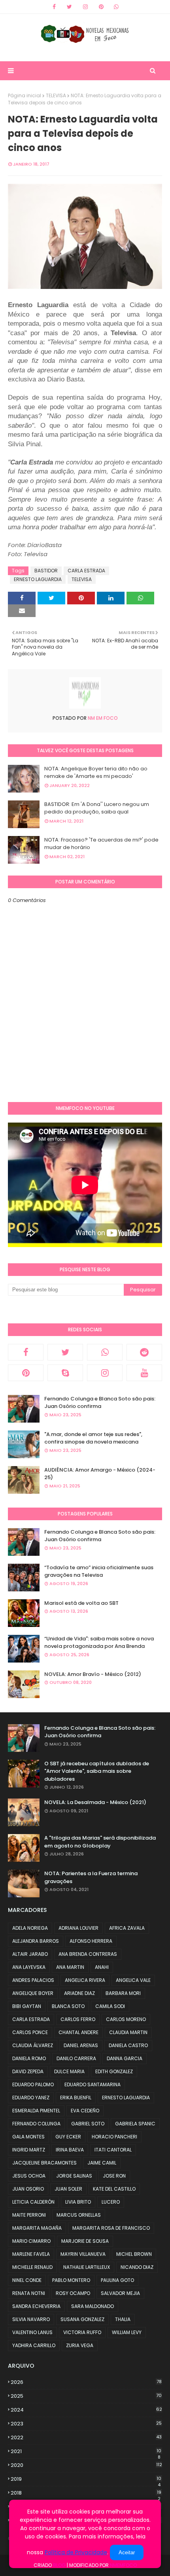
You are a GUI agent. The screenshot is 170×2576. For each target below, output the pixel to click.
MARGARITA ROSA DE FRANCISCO (111, 2228)
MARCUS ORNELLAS (79, 2215)
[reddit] (144, 1352)
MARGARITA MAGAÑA (37, 2228)
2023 (86, 2424)
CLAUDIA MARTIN (128, 2032)
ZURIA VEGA (80, 2345)
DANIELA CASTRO (128, 2045)
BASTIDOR (46, 571)
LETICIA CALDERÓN (33, 2202)
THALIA (123, 2319)
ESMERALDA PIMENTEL (36, 2111)
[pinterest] (101, 7)
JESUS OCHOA (29, 2176)
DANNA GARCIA (125, 2058)
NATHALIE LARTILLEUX (87, 2267)
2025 (86, 2396)
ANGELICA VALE (133, 1980)
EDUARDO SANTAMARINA (93, 2084)
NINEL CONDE (27, 2280)
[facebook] (54, 7)
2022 (86, 2437)
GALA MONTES (28, 2137)
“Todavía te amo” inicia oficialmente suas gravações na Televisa (99, 1571)
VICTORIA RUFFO (82, 2332)
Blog (59, 2565)
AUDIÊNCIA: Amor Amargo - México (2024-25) (100, 1474)
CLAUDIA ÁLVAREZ (33, 2045)
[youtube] (144, 1373)
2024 (86, 2410)
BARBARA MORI (123, 1993)
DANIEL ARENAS (81, 2045)
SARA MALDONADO (93, 2306)
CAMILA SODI (110, 2006)
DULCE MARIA (69, 2071)
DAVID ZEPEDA (28, 2071)
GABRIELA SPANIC (135, 2124)
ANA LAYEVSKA (29, 1967)
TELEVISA (56, 95)
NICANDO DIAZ (137, 2267)
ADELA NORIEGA (30, 1928)
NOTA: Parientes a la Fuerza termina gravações (91, 1877)
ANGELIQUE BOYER (33, 1993)
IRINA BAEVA (70, 2150)
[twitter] (69, 7)
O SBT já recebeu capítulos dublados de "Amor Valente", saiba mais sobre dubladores (97, 1771)
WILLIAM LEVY (127, 2332)
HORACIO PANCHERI (114, 2137)
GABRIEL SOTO (88, 2124)
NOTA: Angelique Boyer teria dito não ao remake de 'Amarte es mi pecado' (96, 773)
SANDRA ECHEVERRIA (36, 2306)
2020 (86, 2465)
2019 (86, 2479)
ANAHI (102, 1967)
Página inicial (25, 95)
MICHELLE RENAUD (32, 2267)
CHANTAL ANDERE (78, 2032)
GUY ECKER (68, 2137)
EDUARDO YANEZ (31, 2098)
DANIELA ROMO (29, 2058)
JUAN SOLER (68, 2189)
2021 (86, 2451)
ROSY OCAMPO (73, 2293)
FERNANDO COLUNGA (36, 2124)
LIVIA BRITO (78, 2202)
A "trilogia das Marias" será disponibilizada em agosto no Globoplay (100, 1842)
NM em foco (102, 718)
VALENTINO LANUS (32, 2332)
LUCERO (111, 2202)
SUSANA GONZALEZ (82, 2319)
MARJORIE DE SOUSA (85, 2241)
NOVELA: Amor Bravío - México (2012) (93, 1674)
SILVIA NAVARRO (31, 2319)
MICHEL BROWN (134, 2254)
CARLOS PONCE (30, 2032)
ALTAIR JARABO (30, 1954)
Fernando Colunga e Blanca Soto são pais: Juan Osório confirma (100, 1403)
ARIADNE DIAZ (79, 1993)
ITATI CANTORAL (113, 2150)
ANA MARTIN (70, 1967)
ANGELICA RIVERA (85, 1980)
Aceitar (127, 2552)
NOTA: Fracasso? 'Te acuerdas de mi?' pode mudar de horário (101, 844)
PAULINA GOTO (117, 2280)
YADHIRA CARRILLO (34, 2345)
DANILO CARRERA (76, 2058)
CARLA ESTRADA (86, 571)
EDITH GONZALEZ (114, 2071)
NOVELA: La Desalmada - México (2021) (95, 1802)
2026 (86, 2382)
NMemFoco (123, 2565)
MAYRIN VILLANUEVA (83, 2254)
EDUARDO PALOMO (33, 2084)
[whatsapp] (116, 7)
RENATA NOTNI (29, 2293)
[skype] (65, 1373)
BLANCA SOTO (68, 2006)
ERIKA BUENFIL (76, 2098)
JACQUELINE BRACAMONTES (44, 2163)
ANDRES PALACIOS (33, 1980)
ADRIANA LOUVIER (78, 1928)
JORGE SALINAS (74, 2176)
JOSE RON (114, 2176)
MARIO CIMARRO (31, 2241)
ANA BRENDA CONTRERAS (88, 1954)
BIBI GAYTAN (27, 2006)
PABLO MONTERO (71, 2280)
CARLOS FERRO (78, 2019)
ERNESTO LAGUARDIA (38, 579)
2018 (86, 2493)
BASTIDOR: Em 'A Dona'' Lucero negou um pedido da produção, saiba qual (97, 808)
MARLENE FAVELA (31, 2254)
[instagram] (85, 7)
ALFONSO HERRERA (91, 1941)
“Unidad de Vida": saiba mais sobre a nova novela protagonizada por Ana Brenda (99, 1643)
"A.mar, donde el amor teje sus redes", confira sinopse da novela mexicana (93, 1438)
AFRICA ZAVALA (127, 1928)
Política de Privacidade (76, 2552)
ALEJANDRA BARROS (36, 1941)
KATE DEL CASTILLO (114, 2189)
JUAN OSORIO (28, 2189)
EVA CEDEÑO (85, 2111)
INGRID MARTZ (29, 2150)
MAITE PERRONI (29, 2215)
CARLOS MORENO (126, 2019)
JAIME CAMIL (102, 2163)
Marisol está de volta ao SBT (81, 1603)
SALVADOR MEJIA (120, 2293)
